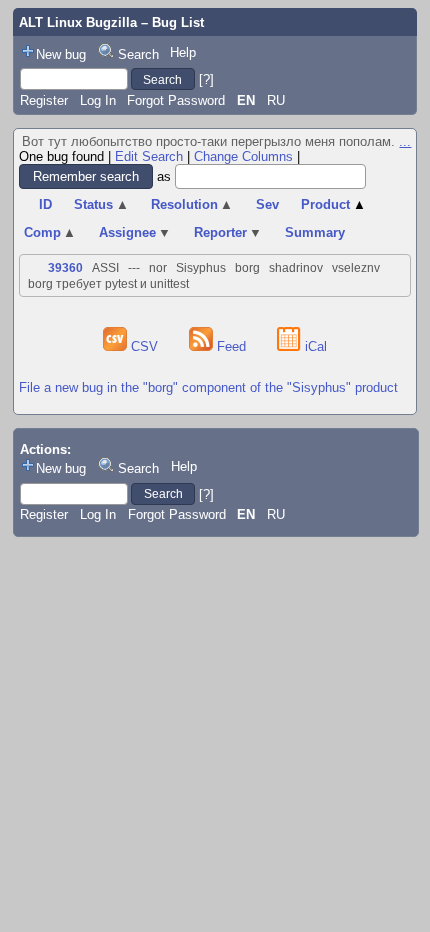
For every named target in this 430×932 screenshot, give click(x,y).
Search (138, 54)
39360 (65, 268)
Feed (231, 346)
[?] (206, 79)
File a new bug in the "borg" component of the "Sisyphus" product (208, 387)
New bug (61, 54)
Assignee (135, 232)
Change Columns (243, 156)
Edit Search (149, 156)
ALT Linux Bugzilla (78, 22)
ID (45, 204)
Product (333, 204)
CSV (144, 346)
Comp (50, 232)
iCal (314, 346)
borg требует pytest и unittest (108, 284)
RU (276, 100)
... (405, 141)
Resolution (192, 204)
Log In (98, 100)
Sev (267, 204)
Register (44, 100)
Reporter (228, 232)
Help (183, 52)
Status (101, 204)
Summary (315, 232)
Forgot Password (176, 100)
